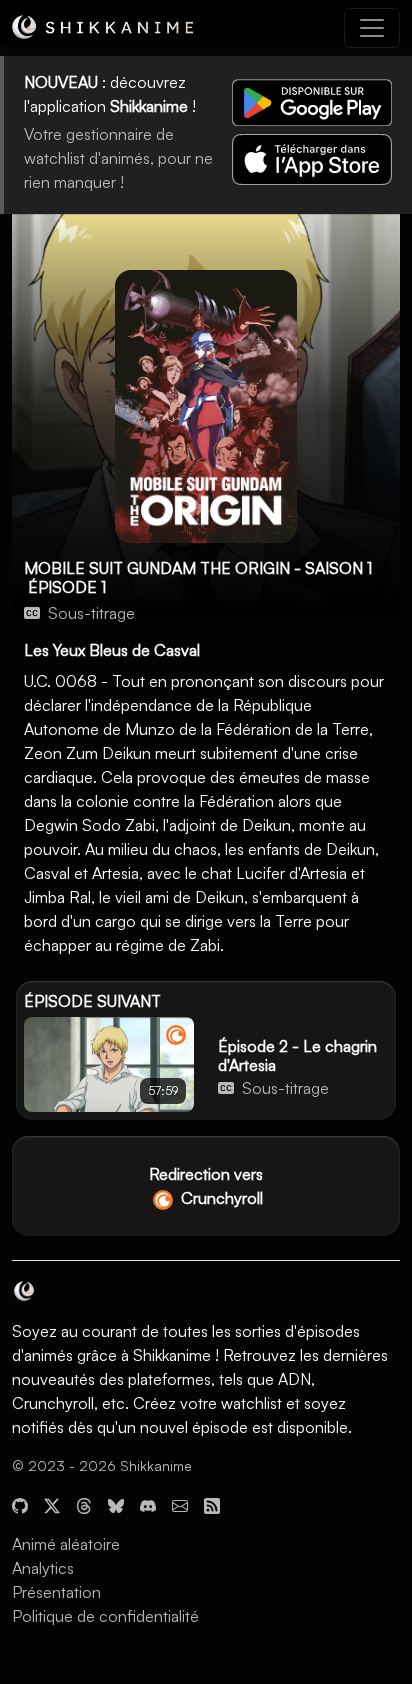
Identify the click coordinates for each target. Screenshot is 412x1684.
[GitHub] (20, 1504)
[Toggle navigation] (372, 28)
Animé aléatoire (66, 1544)
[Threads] (84, 1504)
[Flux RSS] (212, 1504)
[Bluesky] (116, 1504)
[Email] (180, 1504)
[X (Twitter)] (52, 1504)
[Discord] (148, 1504)
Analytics (43, 1568)
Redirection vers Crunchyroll (206, 1186)
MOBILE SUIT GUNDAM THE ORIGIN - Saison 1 (198, 568)
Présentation (56, 1592)
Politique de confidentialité (105, 1616)
